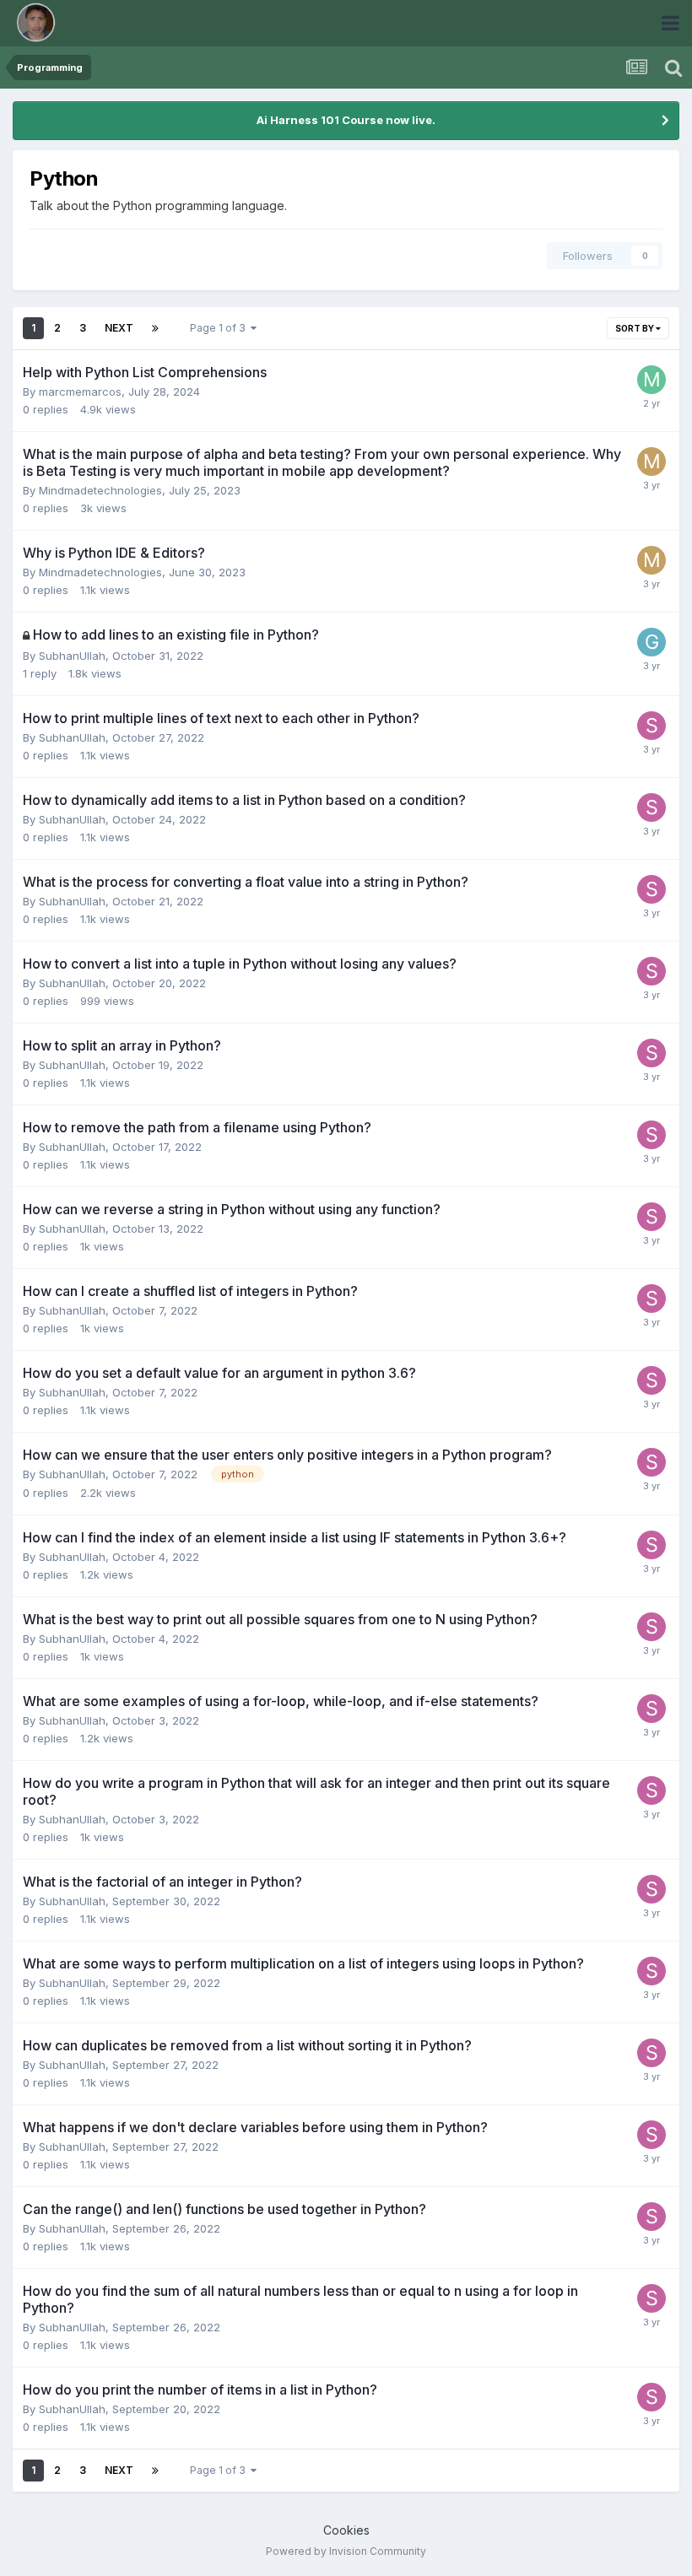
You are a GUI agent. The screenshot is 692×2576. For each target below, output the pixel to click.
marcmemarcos (80, 392)
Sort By (635, 328)
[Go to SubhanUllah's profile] (651, 726)
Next (119, 328)
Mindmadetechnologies (100, 490)
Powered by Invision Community (346, 2551)
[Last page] (155, 328)
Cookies (346, 2530)
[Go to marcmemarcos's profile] (651, 380)
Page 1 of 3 (220, 328)
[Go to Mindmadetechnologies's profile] (651, 462)
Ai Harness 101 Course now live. (346, 120)
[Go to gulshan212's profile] (651, 642)
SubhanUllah (72, 656)
